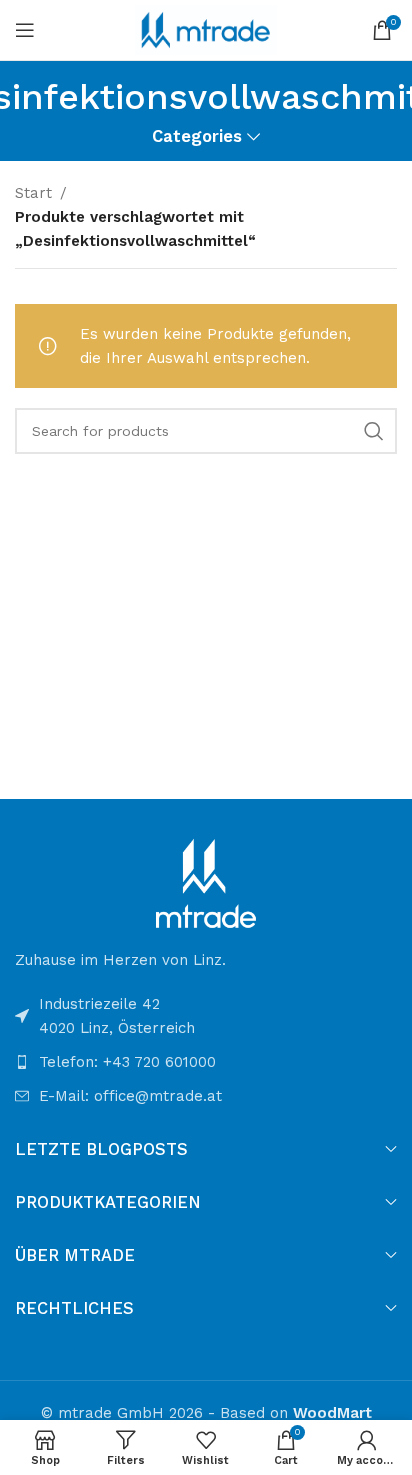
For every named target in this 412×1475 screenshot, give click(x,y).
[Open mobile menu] (25, 30)
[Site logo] (206, 29)
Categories (197, 137)
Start (33, 193)
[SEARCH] (374, 431)
